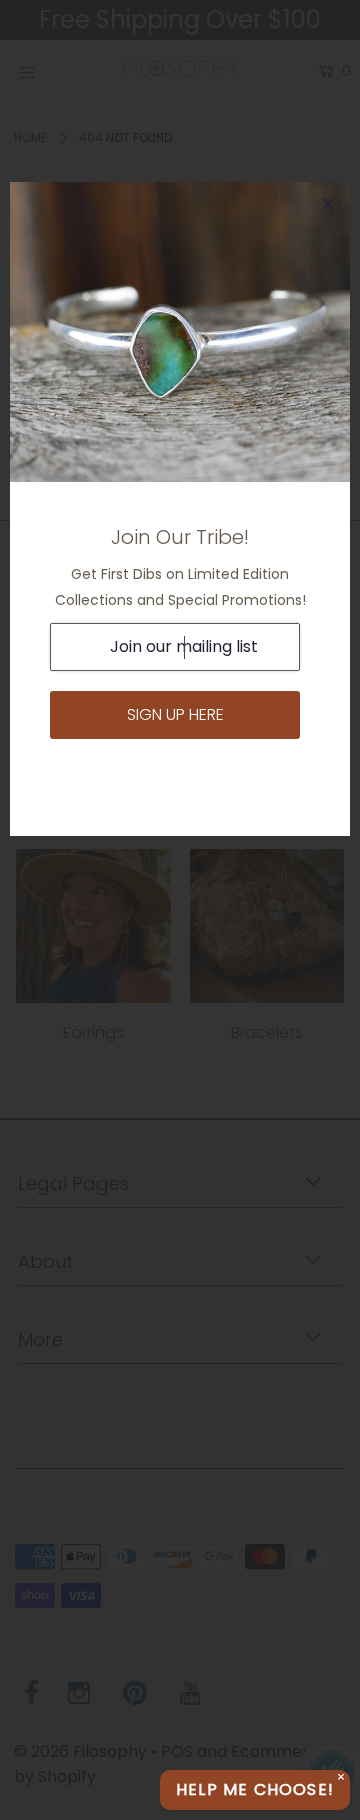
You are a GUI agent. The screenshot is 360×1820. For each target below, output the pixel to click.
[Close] (328, 204)
